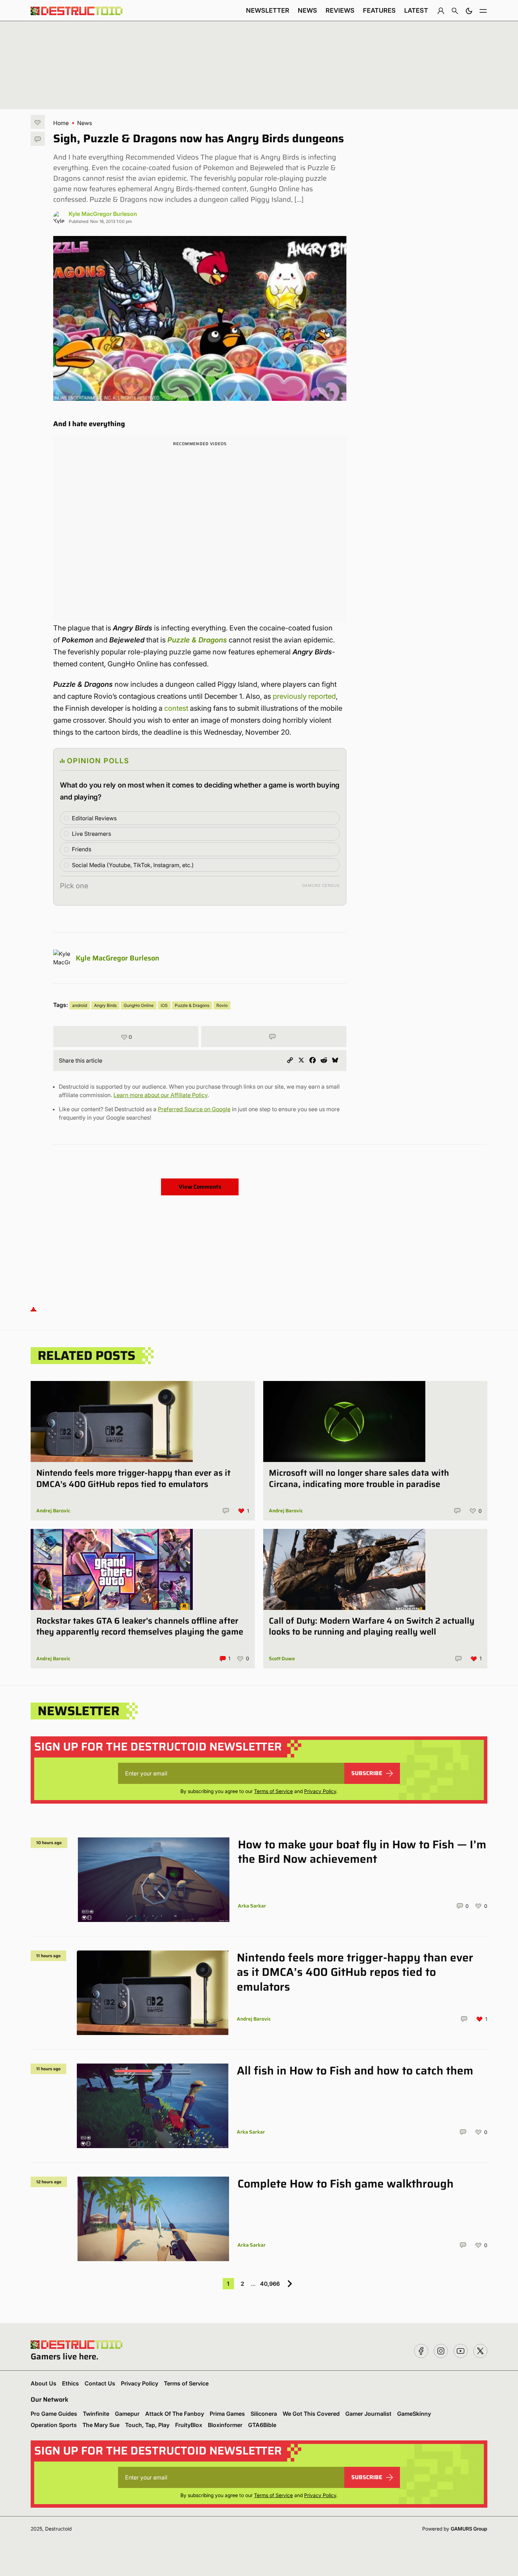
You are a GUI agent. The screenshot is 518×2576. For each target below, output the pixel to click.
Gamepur (127, 2414)
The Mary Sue (101, 2425)
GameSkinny (414, 2414)
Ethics (70, 2383)
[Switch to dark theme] (469, 11)
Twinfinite (96, 2414)
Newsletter (268, 10)
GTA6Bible (262, 2425)
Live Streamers (91, 834)
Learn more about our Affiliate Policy (161, 1095)
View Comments (200, 1187)
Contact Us (100, 2383)
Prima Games (227, 2414)
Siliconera (264, 2414)
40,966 (270, 2284)
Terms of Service (273, 1791)
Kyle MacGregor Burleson (103, 214)
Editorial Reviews (94, 818)
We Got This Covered (311, 2414)
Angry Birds (105, 1005)
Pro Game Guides (54, 2414)
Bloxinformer (225, 2425)
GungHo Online (139, 1005)
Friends (82, 849)
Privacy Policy (320, 1791)
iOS (164, 1005)
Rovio (222, 1005)
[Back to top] (33, 1309)
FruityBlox (189, 2425)
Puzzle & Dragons (197, 640)
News (307, 10)
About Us (44, 2383)
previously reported (304, 696)
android (80, 1005)
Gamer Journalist (368, 2414)
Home (61, 123)
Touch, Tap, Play (147, 2425)
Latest (416, 10)
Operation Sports (54, 2425)
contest (176, 708)
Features (379, 10)
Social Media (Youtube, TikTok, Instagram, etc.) (133, 865)
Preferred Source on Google (194, 1109)
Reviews (340, 10)
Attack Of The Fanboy (175, 2414)
